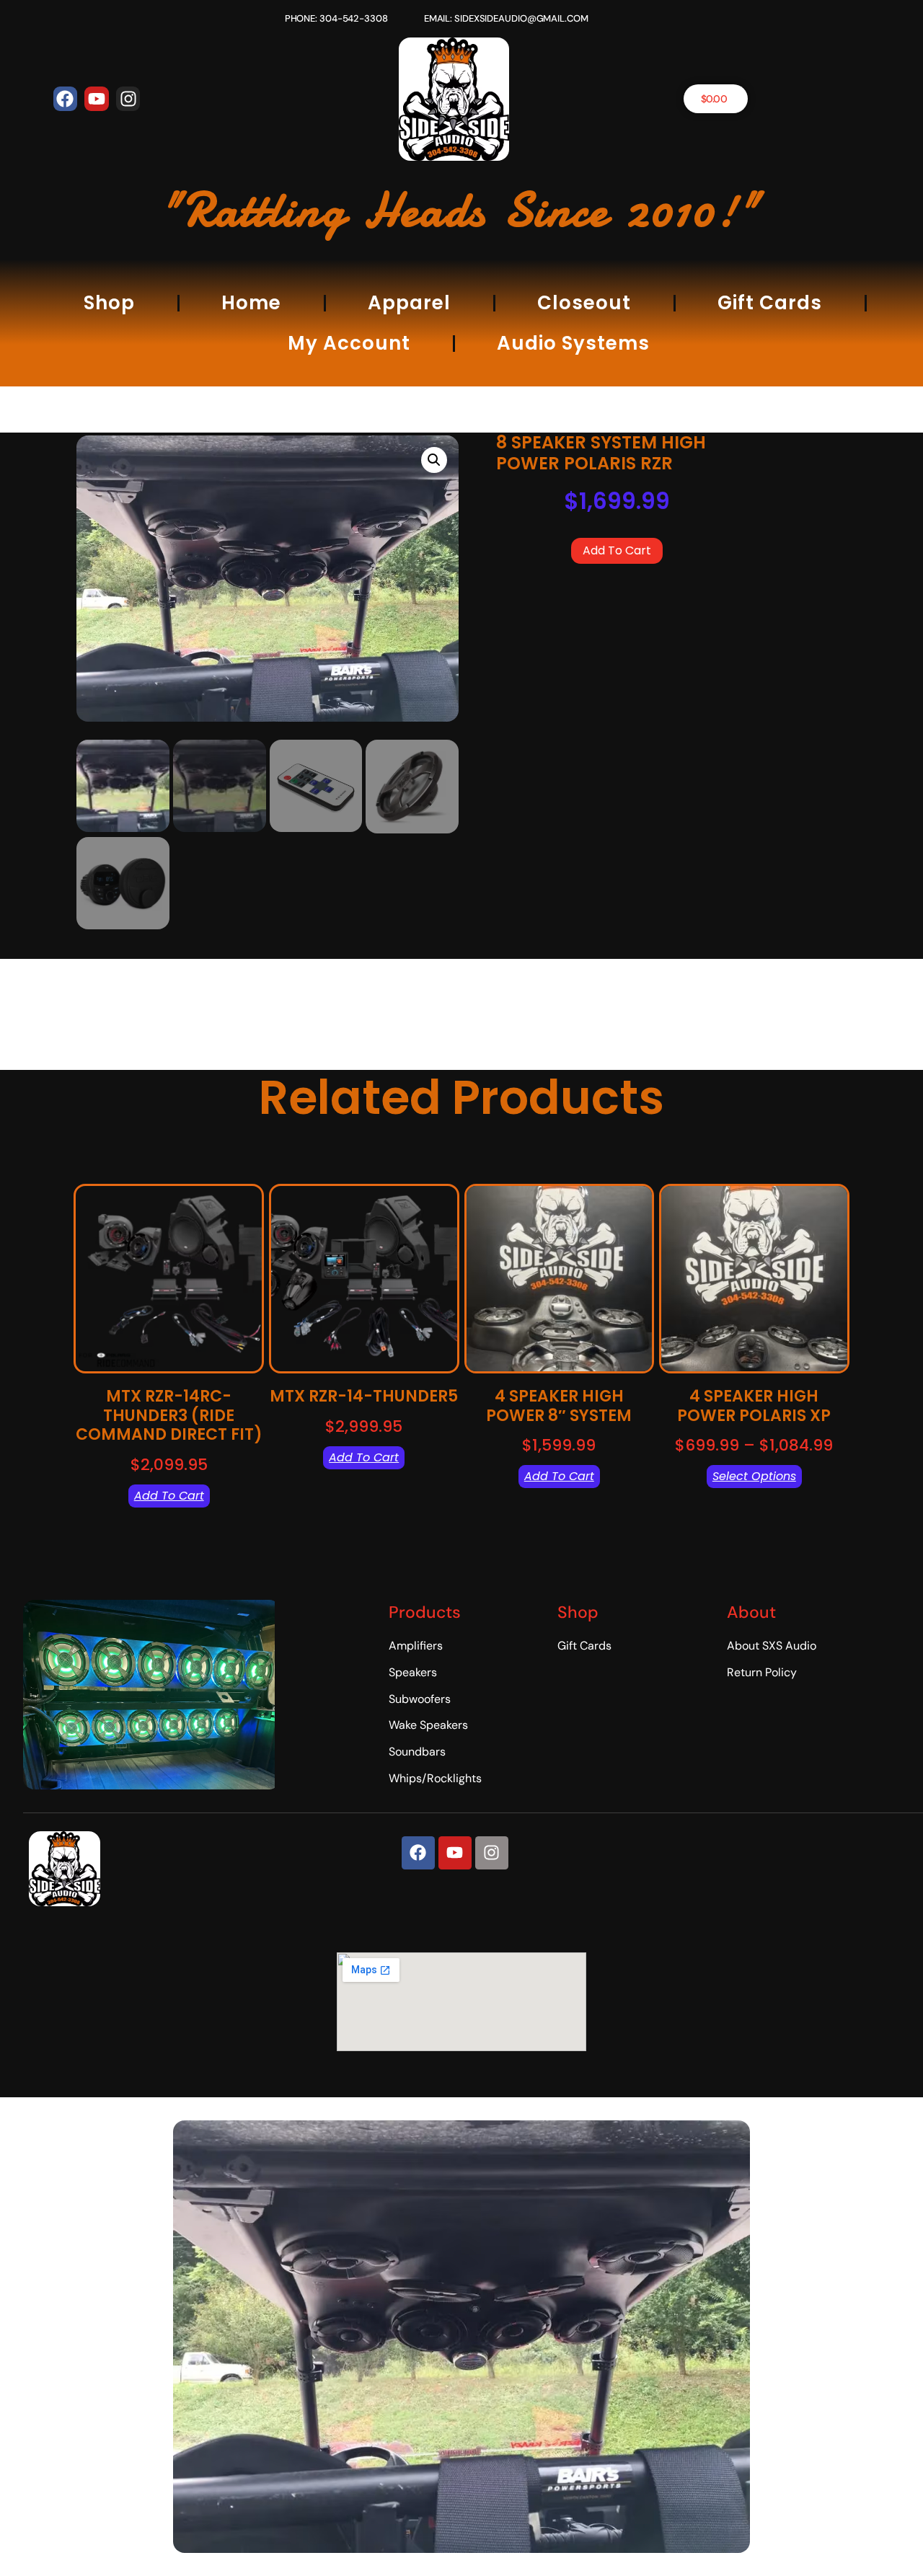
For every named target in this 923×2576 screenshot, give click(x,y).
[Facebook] (66, 99)
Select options (754, 1476)
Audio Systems (573, 343)
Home (251, 303)
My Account (349, 343)
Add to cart (617, 550)
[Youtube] (97, 99)
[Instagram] (128, 99)
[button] (434, 460)
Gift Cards (770, 303)
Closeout (584, 303)
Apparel (409, 303)
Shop (109, 303)
